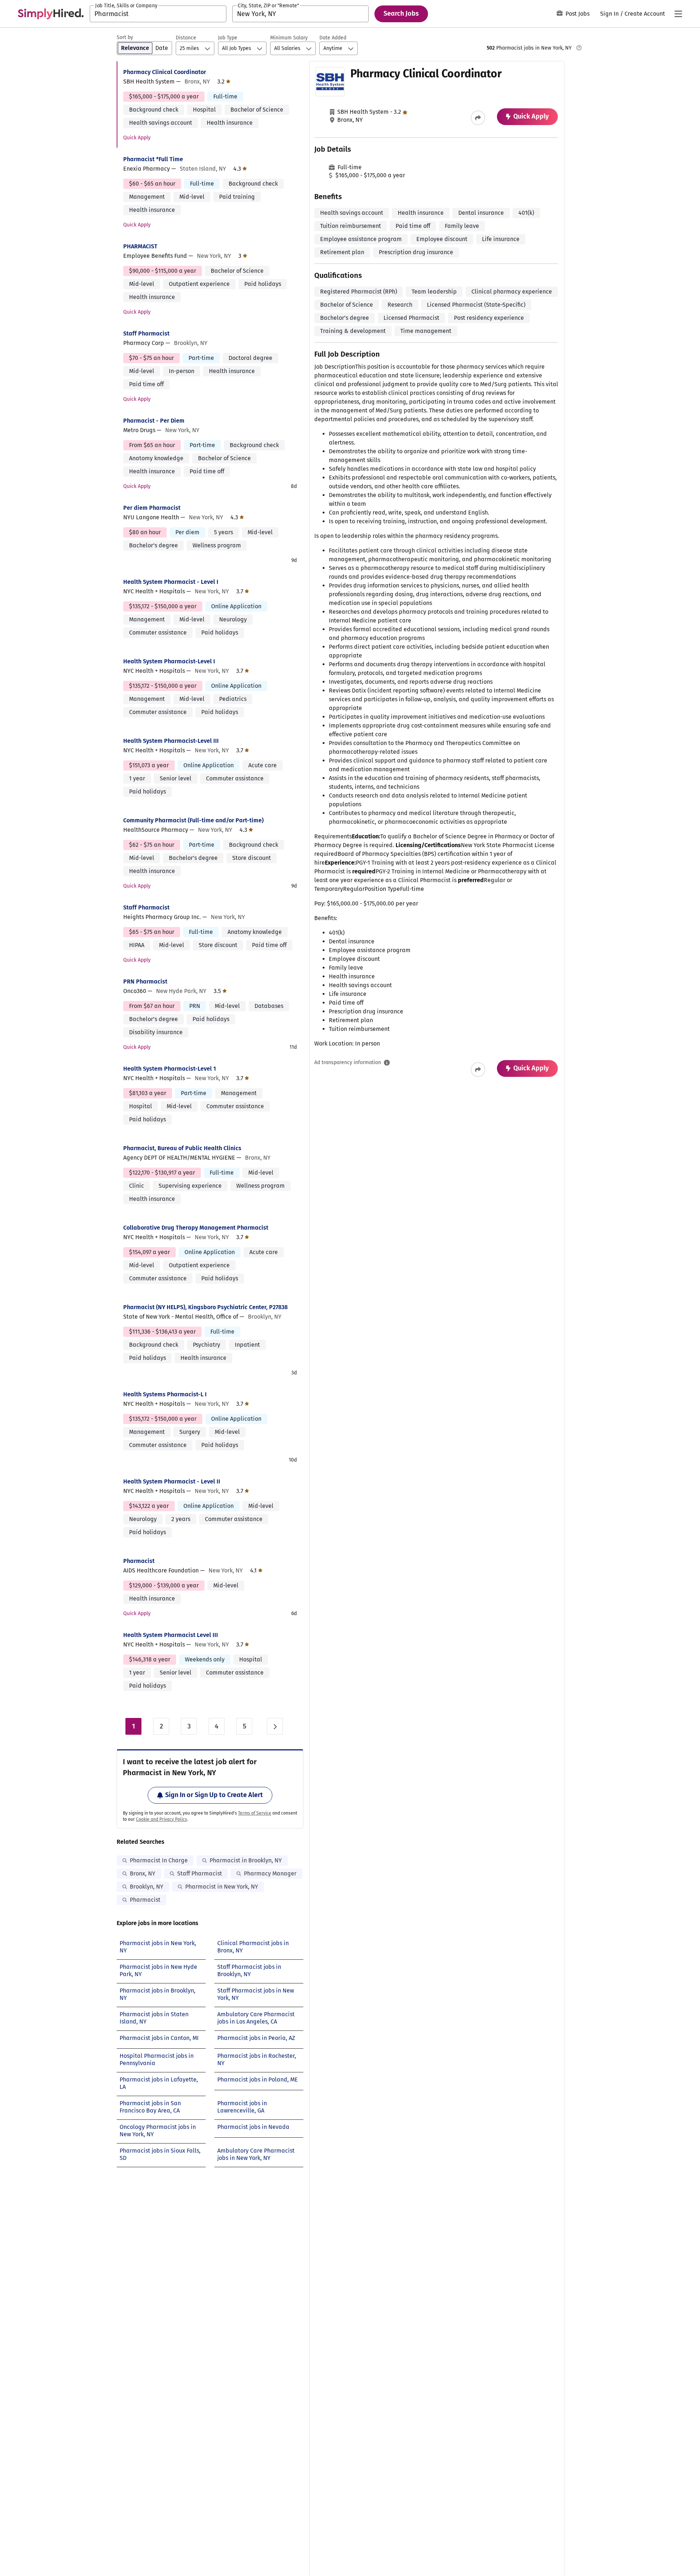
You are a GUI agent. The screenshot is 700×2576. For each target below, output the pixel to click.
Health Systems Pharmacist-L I (165, 1394)
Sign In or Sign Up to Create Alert (214, 1795)
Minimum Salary (289, 38)
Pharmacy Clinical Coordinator (165, 72)
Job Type (228, 38)
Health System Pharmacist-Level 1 (170, 1069)
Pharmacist (139, 1561)
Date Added (333, 38)
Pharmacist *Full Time (153, 159)
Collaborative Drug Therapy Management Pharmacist (196, 1228)
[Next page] (275, 1726)
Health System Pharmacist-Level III (171, 741)
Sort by (125, 37)
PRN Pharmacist (145, 981)
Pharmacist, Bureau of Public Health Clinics (182, 1148)
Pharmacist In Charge (159, 1860)
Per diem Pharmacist (152, 508)
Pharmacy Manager (270, 1873)
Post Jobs (577, 14)
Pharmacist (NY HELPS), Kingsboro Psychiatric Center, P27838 (205, 1307)
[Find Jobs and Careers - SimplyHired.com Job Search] (51, 14)
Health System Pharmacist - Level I (171, 582)
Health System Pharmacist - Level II (172, 1481)
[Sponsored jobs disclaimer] (579, 48)
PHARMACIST (140, 246)
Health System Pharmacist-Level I (169, 661)
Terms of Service (255, 1813)
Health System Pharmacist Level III (171, 1635)
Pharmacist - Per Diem (154, 421)
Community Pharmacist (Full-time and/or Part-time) (193, 820)
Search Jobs (401, 13)
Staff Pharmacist (146, 333)
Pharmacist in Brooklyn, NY (246, 1860)
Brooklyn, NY (147, 1887)
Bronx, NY (143, 1873)
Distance (186, 38)
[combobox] (158, 14)
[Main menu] (678, 14)
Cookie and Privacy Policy (162, 1819)
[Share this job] (478, 118)
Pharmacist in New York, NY (222, 1887)
